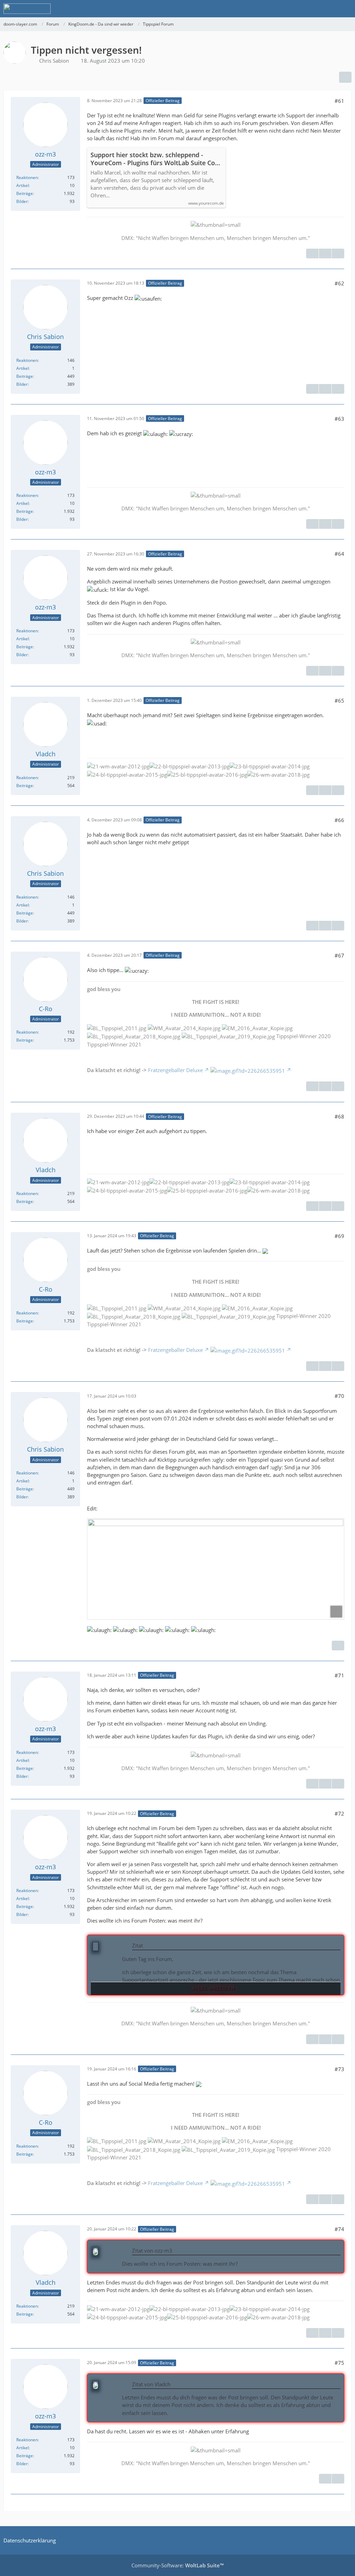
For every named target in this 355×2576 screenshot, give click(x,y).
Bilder (22, 201)
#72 (339, 1813)
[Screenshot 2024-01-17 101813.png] (216, 1569)
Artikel (23, 185)
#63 (339, 419)
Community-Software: (177, 2565)
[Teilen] (345, 77)
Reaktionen (27, 177)
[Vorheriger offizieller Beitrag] (325, 253)
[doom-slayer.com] (27, 9)
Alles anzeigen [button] (214, 1989)
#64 (339, 554)
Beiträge (25, 193)
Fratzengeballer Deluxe (175, 1070)
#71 (339, 1675)
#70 (339, 1396)
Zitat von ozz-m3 (152, 2250)
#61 (339, 101)
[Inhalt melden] (312, 253)
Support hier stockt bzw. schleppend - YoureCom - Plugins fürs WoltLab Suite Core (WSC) (156, 159)
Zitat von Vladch (151, 2384)
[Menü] (346, 9)
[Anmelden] (329, 9)
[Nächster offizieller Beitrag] (338, 253)
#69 (339, 1236)
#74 (339, 2229)
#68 (339, 1116)
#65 (339, 701)
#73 (339, 2069)
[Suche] (311, 9)
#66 (339, 820)
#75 (339, 2363)
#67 (339, 955)
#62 (339, 283)
